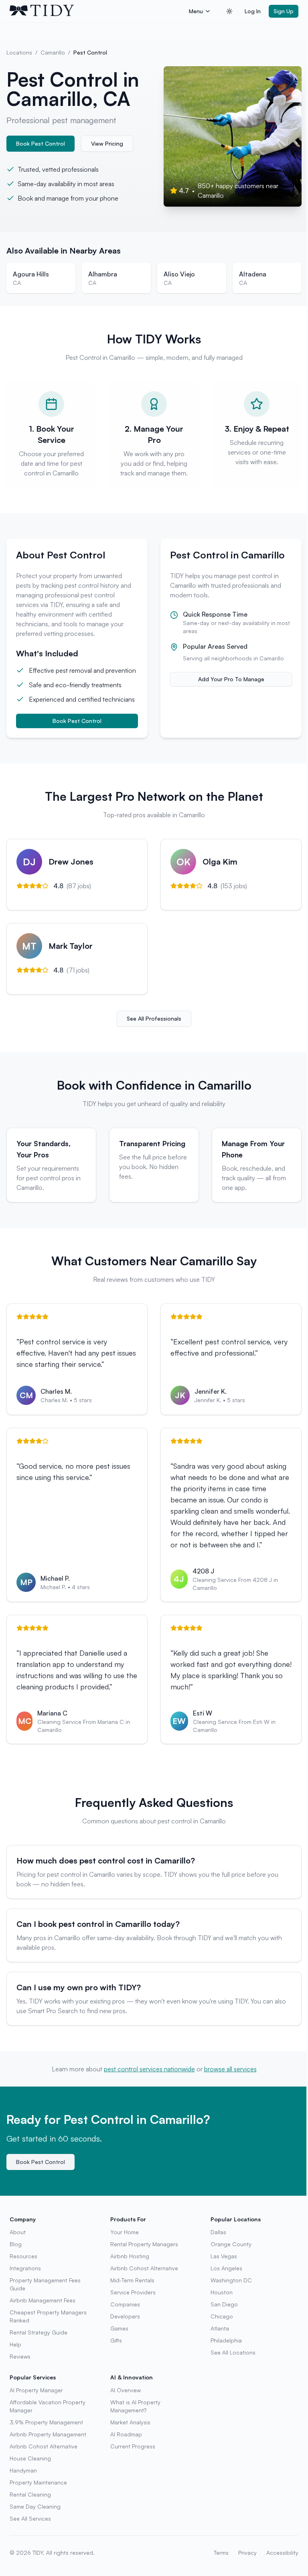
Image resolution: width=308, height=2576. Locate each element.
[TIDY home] (97, 11)
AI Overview (126, 2390)
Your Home (125, 2232)
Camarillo (53, 52)
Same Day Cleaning (35, 2506)
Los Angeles (226, 2268)
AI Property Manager (36, 2390)
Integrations (25, 2268)
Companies (125, 2304)
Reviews (20, 2356)
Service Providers (133, 2292)
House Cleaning (30, 2458)
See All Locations (233, 2352)
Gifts (116, 2340)
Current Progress (133, 2446)
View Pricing (107, 143)
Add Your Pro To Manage (231, 679)
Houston (222, 2292)
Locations (19, 52)
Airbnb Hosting (130, 2256)
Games (119, 2328)
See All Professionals (154, 1018)
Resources (23, 2256)
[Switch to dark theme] (229, 11)
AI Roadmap (126, 2434)
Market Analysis (130, 2422)
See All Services (30, 2518)
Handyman (23, 2470)
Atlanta (220, 2328)
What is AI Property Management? (135, 2406)
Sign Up (284, 11)
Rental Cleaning (30, 2494)
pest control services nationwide (149, 2069)
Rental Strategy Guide (38, 2332)
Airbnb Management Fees (43, 2300)
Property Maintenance (38, 2482)
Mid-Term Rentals (132, 2280)
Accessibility (282, 2553)
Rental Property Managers (144, 2244)
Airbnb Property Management (48, 2434)
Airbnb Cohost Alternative (144, 2268)
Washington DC (231, 2280)
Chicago (222, 2316)
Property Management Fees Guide (45, 2284)
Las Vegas (224, 2256)
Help (15, 2344)
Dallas (218, 2232)
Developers (125, 2316)
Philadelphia (226, 2340)
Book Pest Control (41, 143)
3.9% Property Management (46, 2422)
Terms (221, 2553)
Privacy (247, 2553)
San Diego (224, 2304)
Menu (196, 11)
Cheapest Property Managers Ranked (48, 2316)
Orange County (231, 2244)
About (18, 2232)
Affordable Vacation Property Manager (48, 2406)
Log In (253, 11)
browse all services (230, 2069)
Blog (16, 2244)
